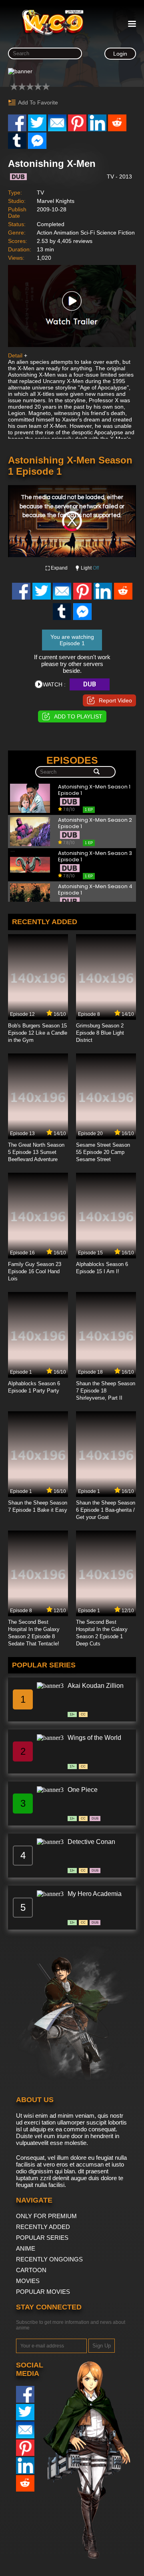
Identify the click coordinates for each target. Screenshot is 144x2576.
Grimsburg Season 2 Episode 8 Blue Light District (100, 1033)
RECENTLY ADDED (43, 2227)
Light (90, 568)
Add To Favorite (38, 102)
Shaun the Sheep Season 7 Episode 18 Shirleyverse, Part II (106, 1391)
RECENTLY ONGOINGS (49, 2259)
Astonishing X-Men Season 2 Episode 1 (95, 824)
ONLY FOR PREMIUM (46, 2216)
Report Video (115, 700)
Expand (59, 568)
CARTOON (31, 2270)
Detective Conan (91, 1842)
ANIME (26, 2248)
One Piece (83, 1790)
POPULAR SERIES (42, 2238)
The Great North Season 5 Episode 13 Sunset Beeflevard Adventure (36, 1152)
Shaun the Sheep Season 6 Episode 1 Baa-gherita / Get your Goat (106, 1510)
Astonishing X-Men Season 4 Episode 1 (95, 890)
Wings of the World (94, 1738)
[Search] (97, 772)
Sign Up (102, 2346)
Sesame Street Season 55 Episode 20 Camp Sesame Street (103, 1152)
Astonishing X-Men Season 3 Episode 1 (95, 857)
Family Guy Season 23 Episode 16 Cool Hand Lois (35, 1271)
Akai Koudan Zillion (96, 1686)
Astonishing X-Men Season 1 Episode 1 (94, 790)
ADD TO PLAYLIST (78, 716)
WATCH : (54, 684)
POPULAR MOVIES (43, 2292)
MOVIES (28, 2281)
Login (120, 54)
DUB (90, 684)
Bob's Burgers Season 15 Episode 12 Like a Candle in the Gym (38, 1033)
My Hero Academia (95, 1894)
